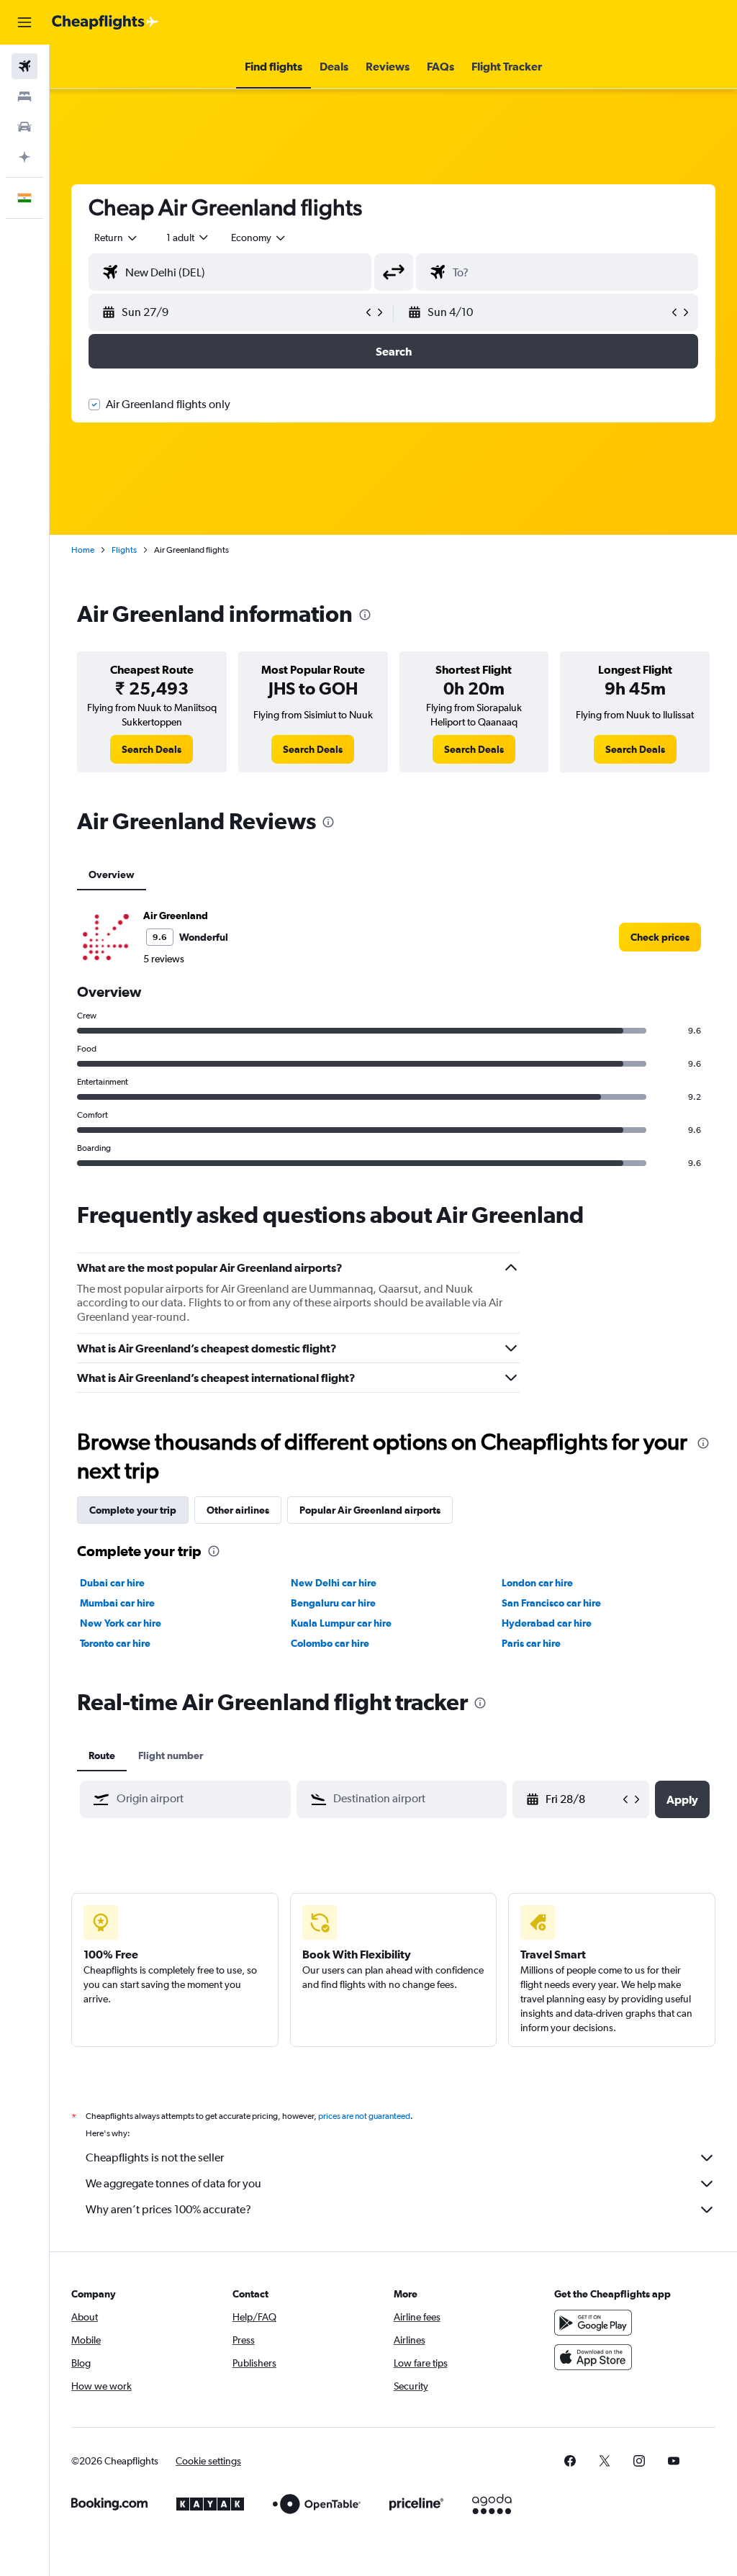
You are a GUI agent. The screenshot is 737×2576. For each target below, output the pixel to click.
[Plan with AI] (24, 157)
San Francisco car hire (551, 1603)
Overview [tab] (112, 875)
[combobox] (259, 238)
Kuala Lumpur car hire (341, 1623)
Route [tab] (102, 1755)
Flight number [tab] (171, 1755)
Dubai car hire (112, 1583)
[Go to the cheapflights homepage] (105, 22)
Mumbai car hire (117, 1603)
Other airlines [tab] (238, 1510)
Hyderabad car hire (547, 1623)
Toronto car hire (115, 1643)
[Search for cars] (24, 127)
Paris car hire (531, 1643)
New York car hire (121, 1623)
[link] (152, 749)
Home (83, 550)
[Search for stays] (24, 96)
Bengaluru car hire (333, 1603)
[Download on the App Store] (593, 2357)
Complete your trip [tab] (133, 1510)
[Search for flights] (24, 66)
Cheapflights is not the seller (155, 2157)
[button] (24, 22)
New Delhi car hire (334, 1583)
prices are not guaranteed (364, 2116)
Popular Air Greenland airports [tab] (370, 1510)
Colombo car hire (330, 1643)
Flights (124, 550)
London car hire (537, 1583)
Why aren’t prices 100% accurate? (168, 2209)
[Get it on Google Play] (593, 2323)
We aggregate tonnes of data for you (173, 2183)
